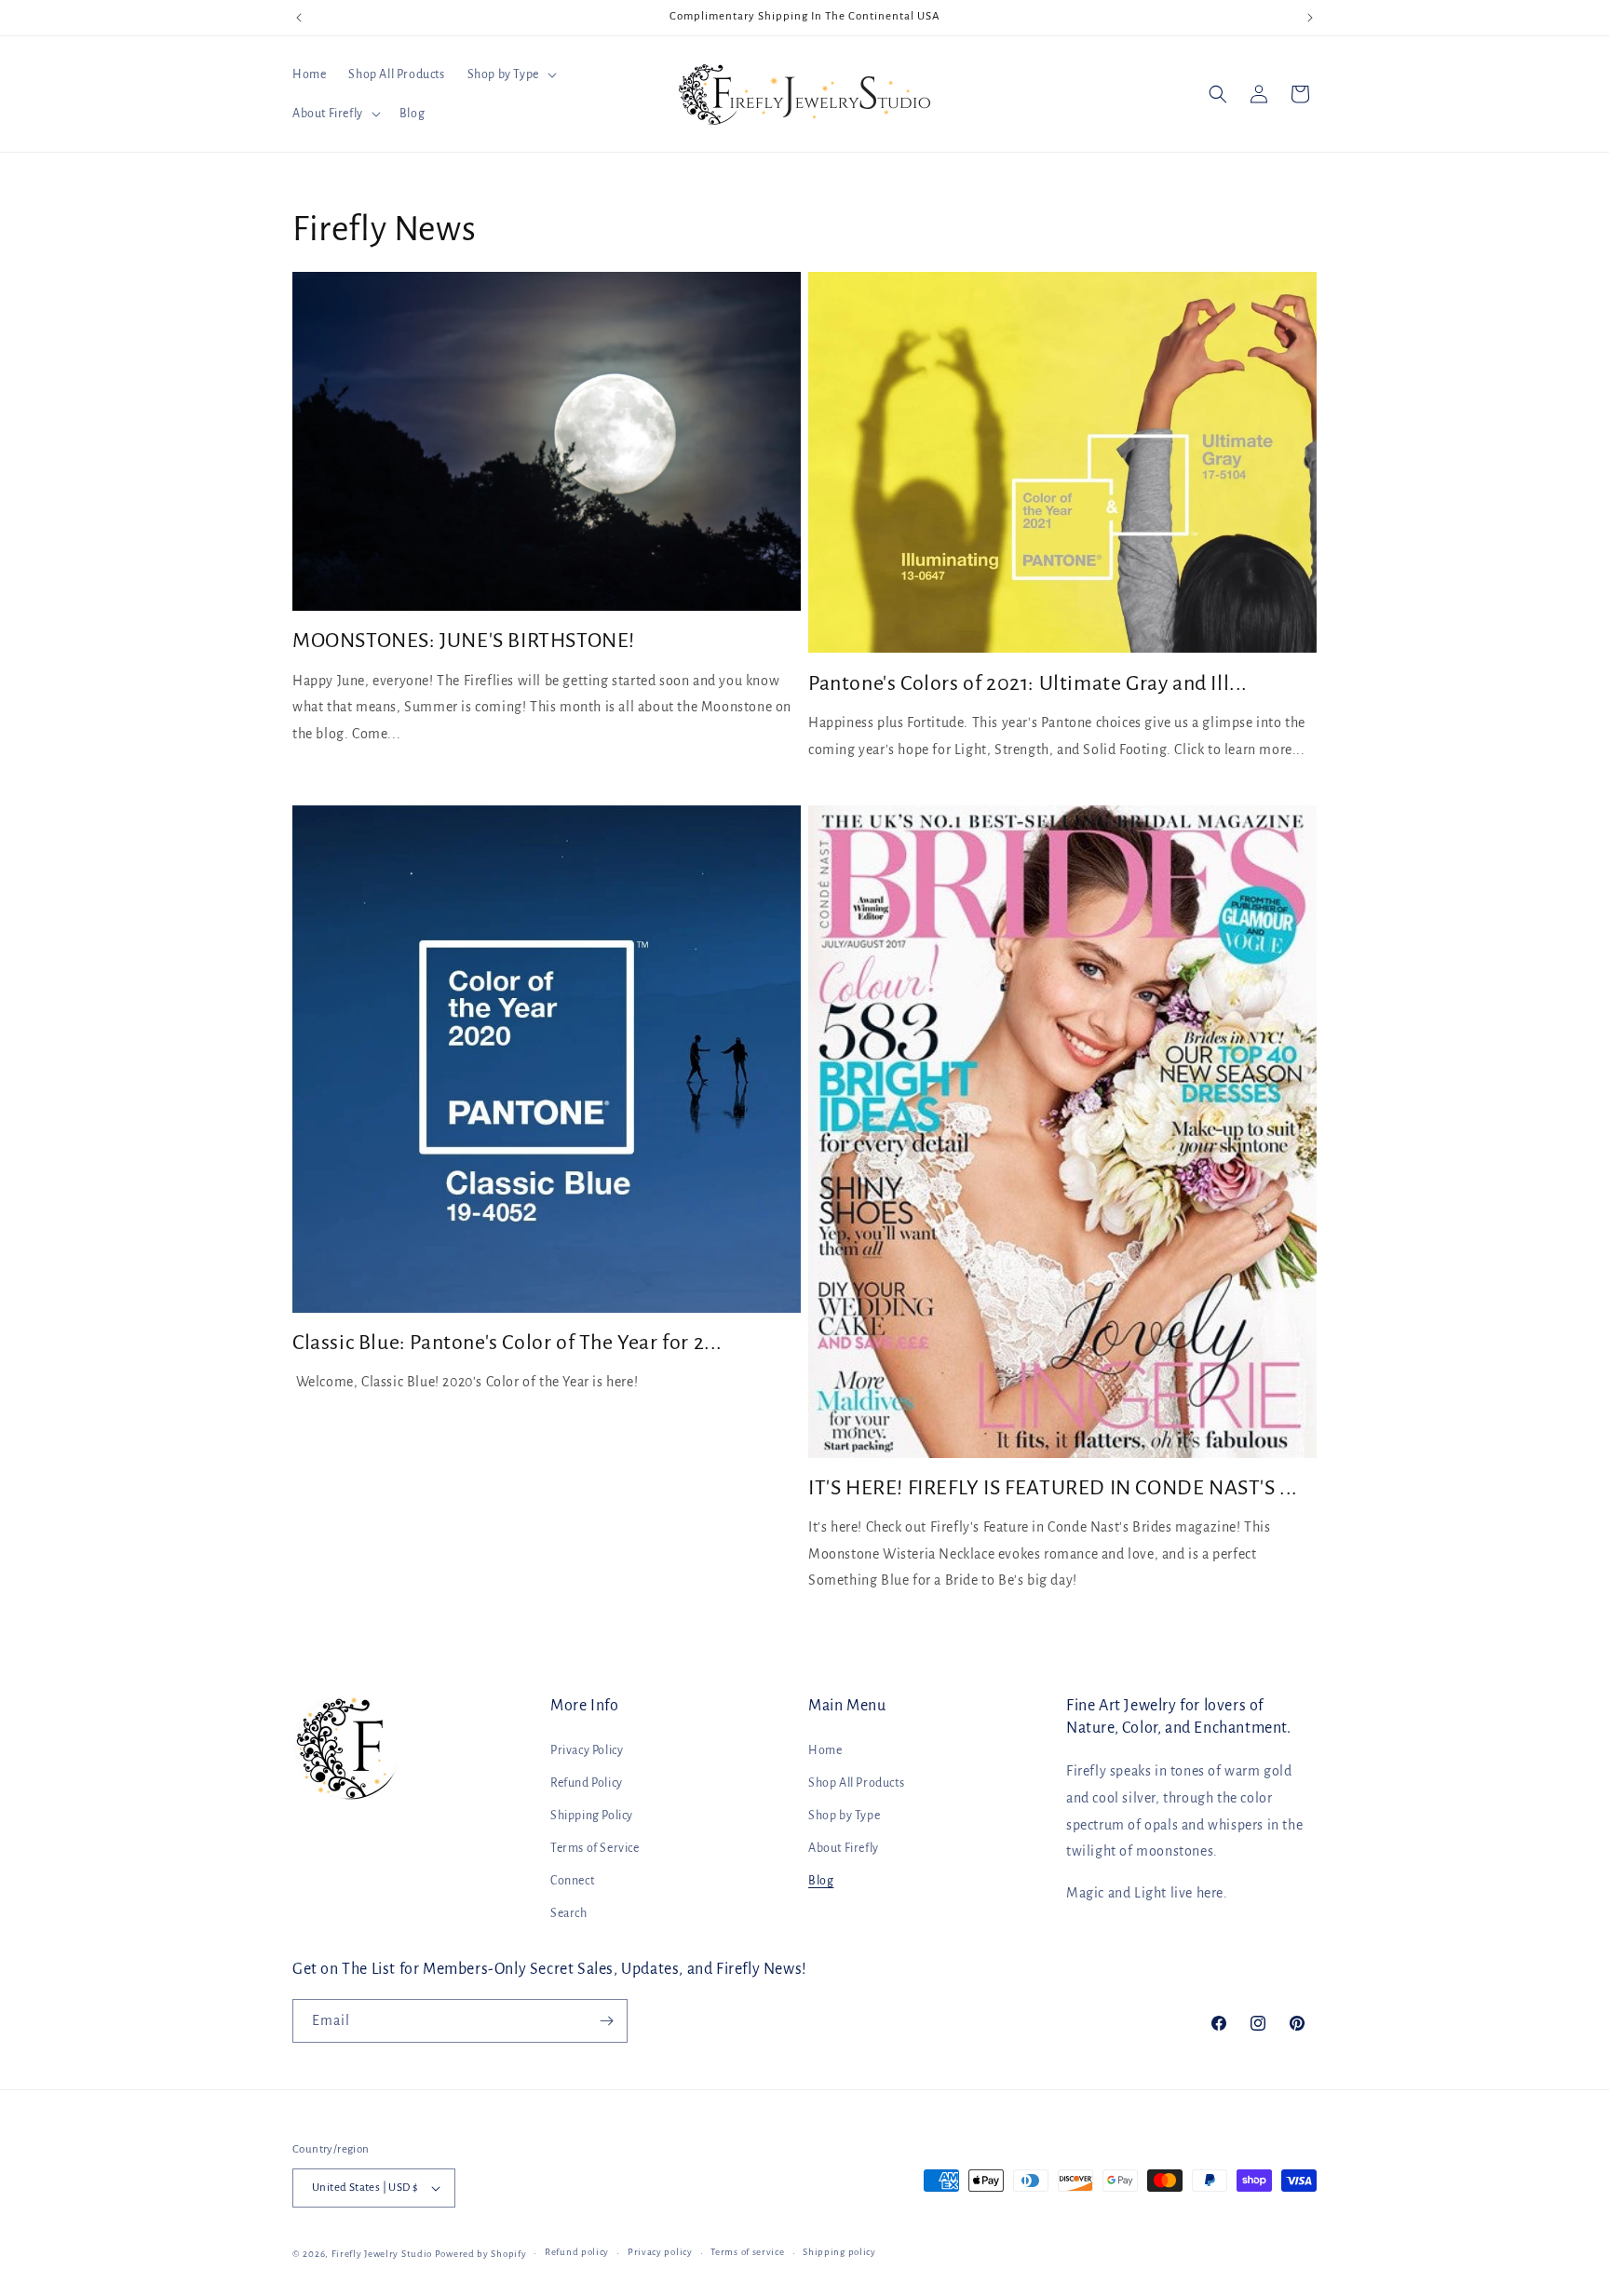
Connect (572, 1881)
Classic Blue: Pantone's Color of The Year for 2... (507, 1343)
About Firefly (844, 1848)
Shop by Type (844, 1816)
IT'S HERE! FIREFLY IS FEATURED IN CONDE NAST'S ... (1053, 1488)
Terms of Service (595, 1848)
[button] (510, 74)
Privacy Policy (587, 1750)
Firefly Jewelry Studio (382, 2254)
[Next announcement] (1310, 18)
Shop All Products (856, 1783)
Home (825, 1750)
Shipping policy (839, 2252)
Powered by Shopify (481, 2254)
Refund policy (577, 2252)
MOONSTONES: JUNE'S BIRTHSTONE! (464, 641)
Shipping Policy (592, 1816)
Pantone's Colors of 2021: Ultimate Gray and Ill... (1028, 683)
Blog (821, 1881)
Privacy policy (660, 2252)
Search (569, 1913)
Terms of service (747, 2252)
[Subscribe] (606, 2021)
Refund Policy (587, 1783)
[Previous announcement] (299, 18)
